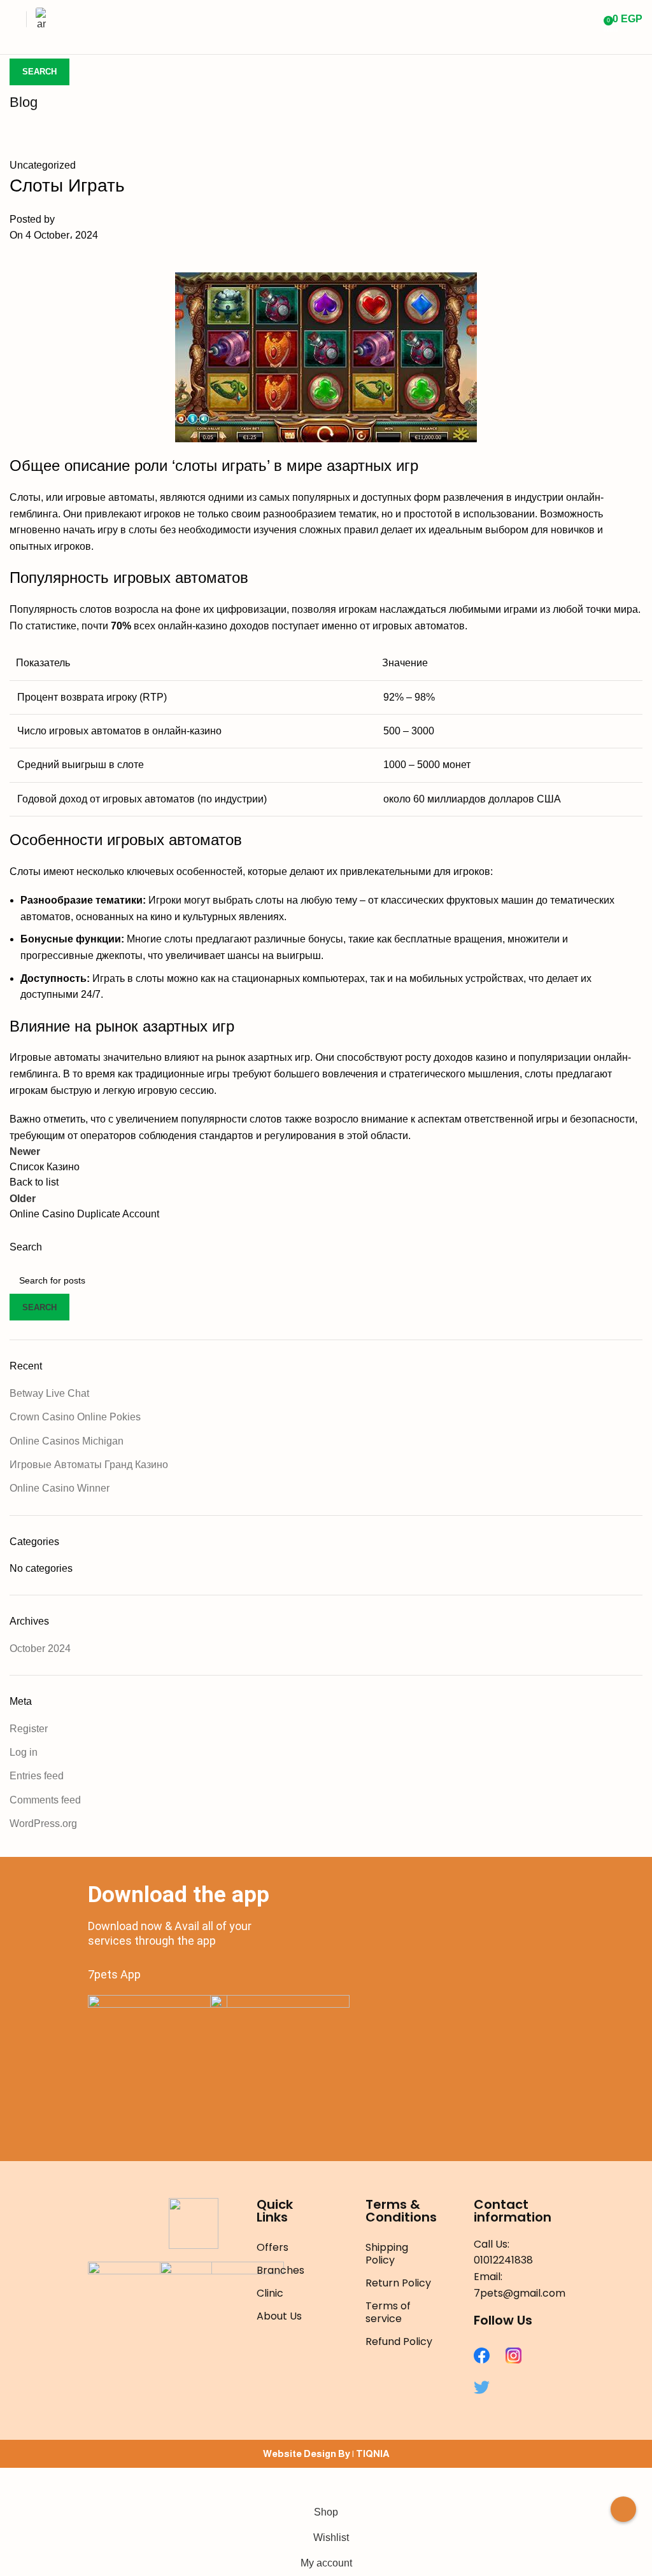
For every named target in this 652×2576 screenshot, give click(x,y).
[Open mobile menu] (15, 19)
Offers (273, 2247)
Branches (280, 2270)
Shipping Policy (387, 2254)
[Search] (590, 19)
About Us (279, 2316)
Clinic (270, 2293)
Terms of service (388, 2312)
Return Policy (398, 2283)
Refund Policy (399, 2341)
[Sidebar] (16, 2484)
